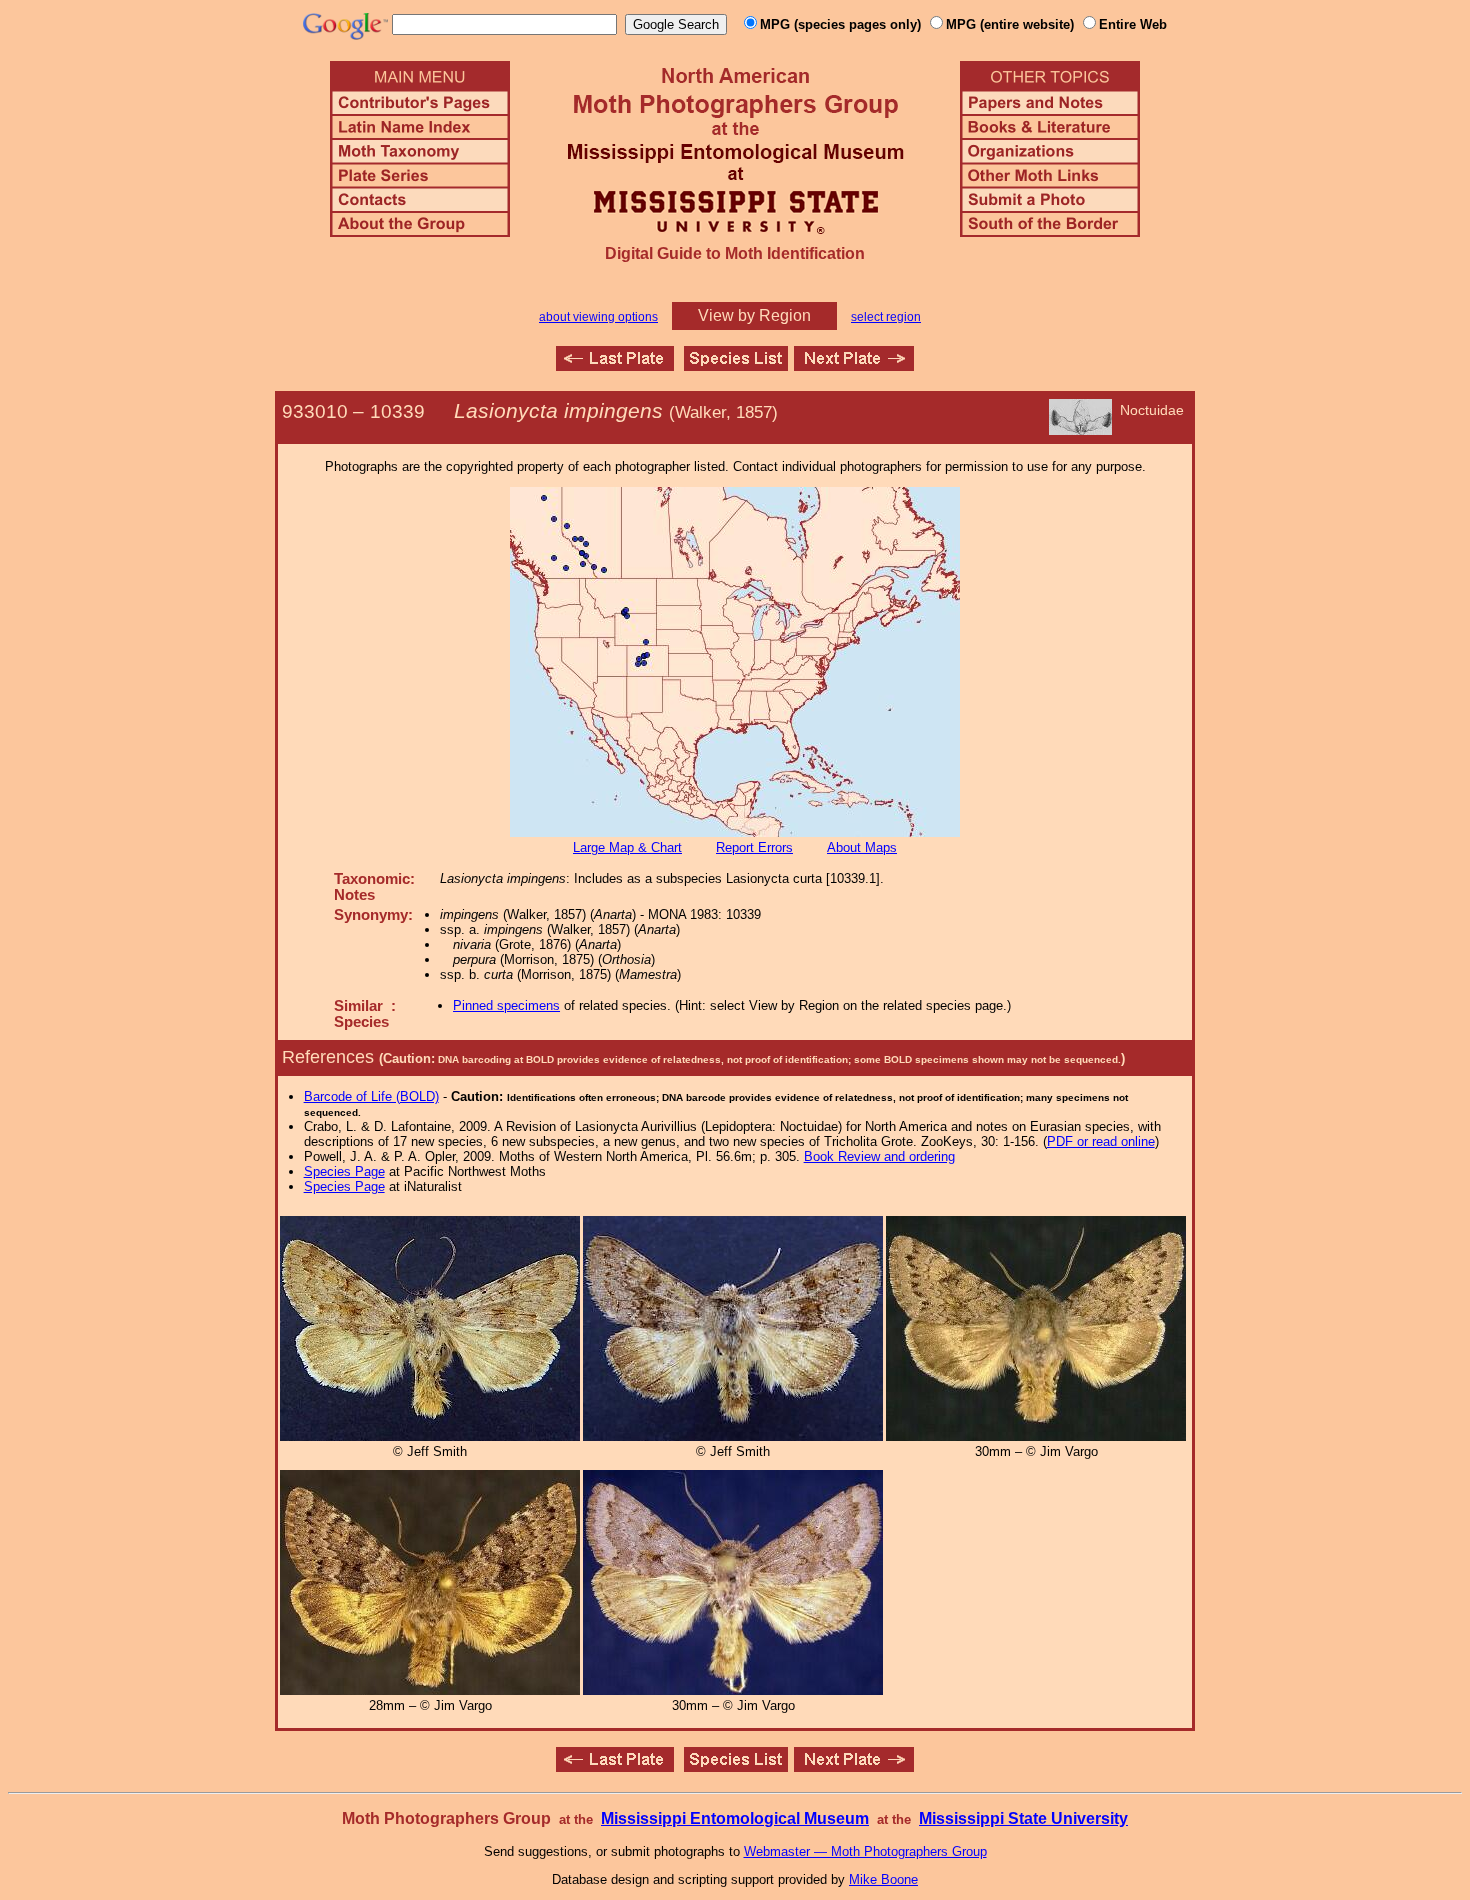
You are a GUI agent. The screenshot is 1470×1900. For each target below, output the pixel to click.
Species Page (344, 1171)
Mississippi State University (1023, 1818)
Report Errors (754, 847)
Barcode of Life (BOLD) (371, 1096)
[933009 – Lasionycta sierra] (615, 365)
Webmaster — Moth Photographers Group (865, 1851)
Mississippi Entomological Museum (735, 1818)
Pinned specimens (506, 1005)
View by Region (754, 315)
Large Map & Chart (627, 847)
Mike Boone (883, 1879)
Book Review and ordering (879, 1156)
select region (886, 317)
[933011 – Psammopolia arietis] (854, 365)
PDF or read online (1101, 1141)
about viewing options (598, 317)
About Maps (862, 847)
